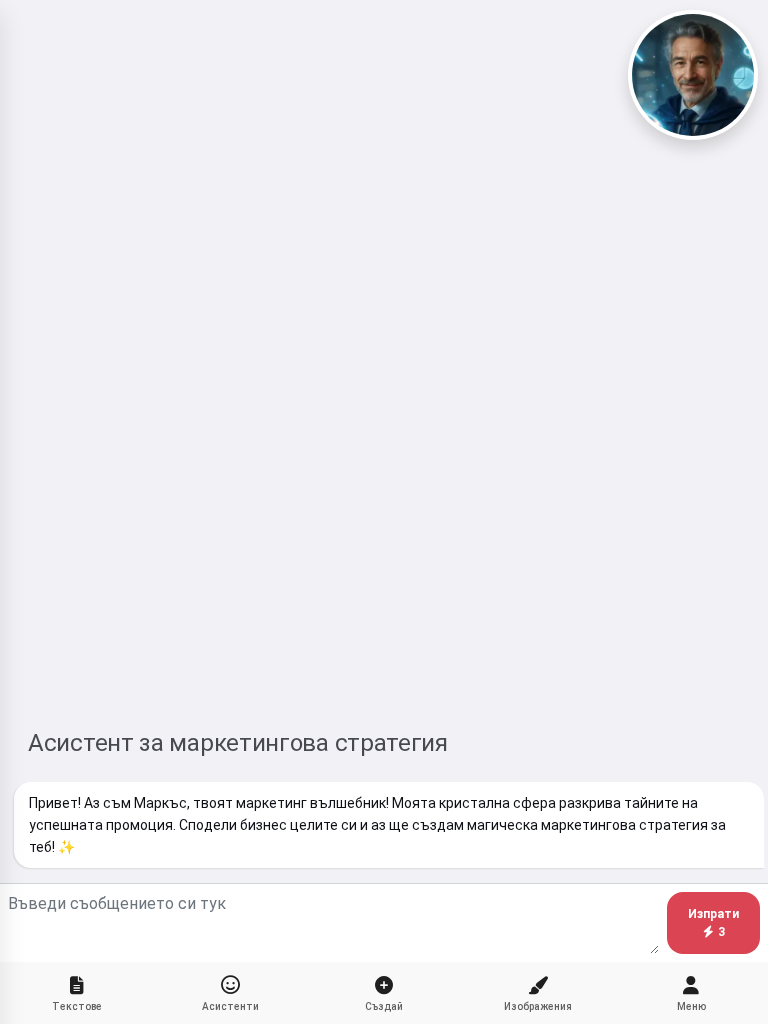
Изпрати (713, 923)
